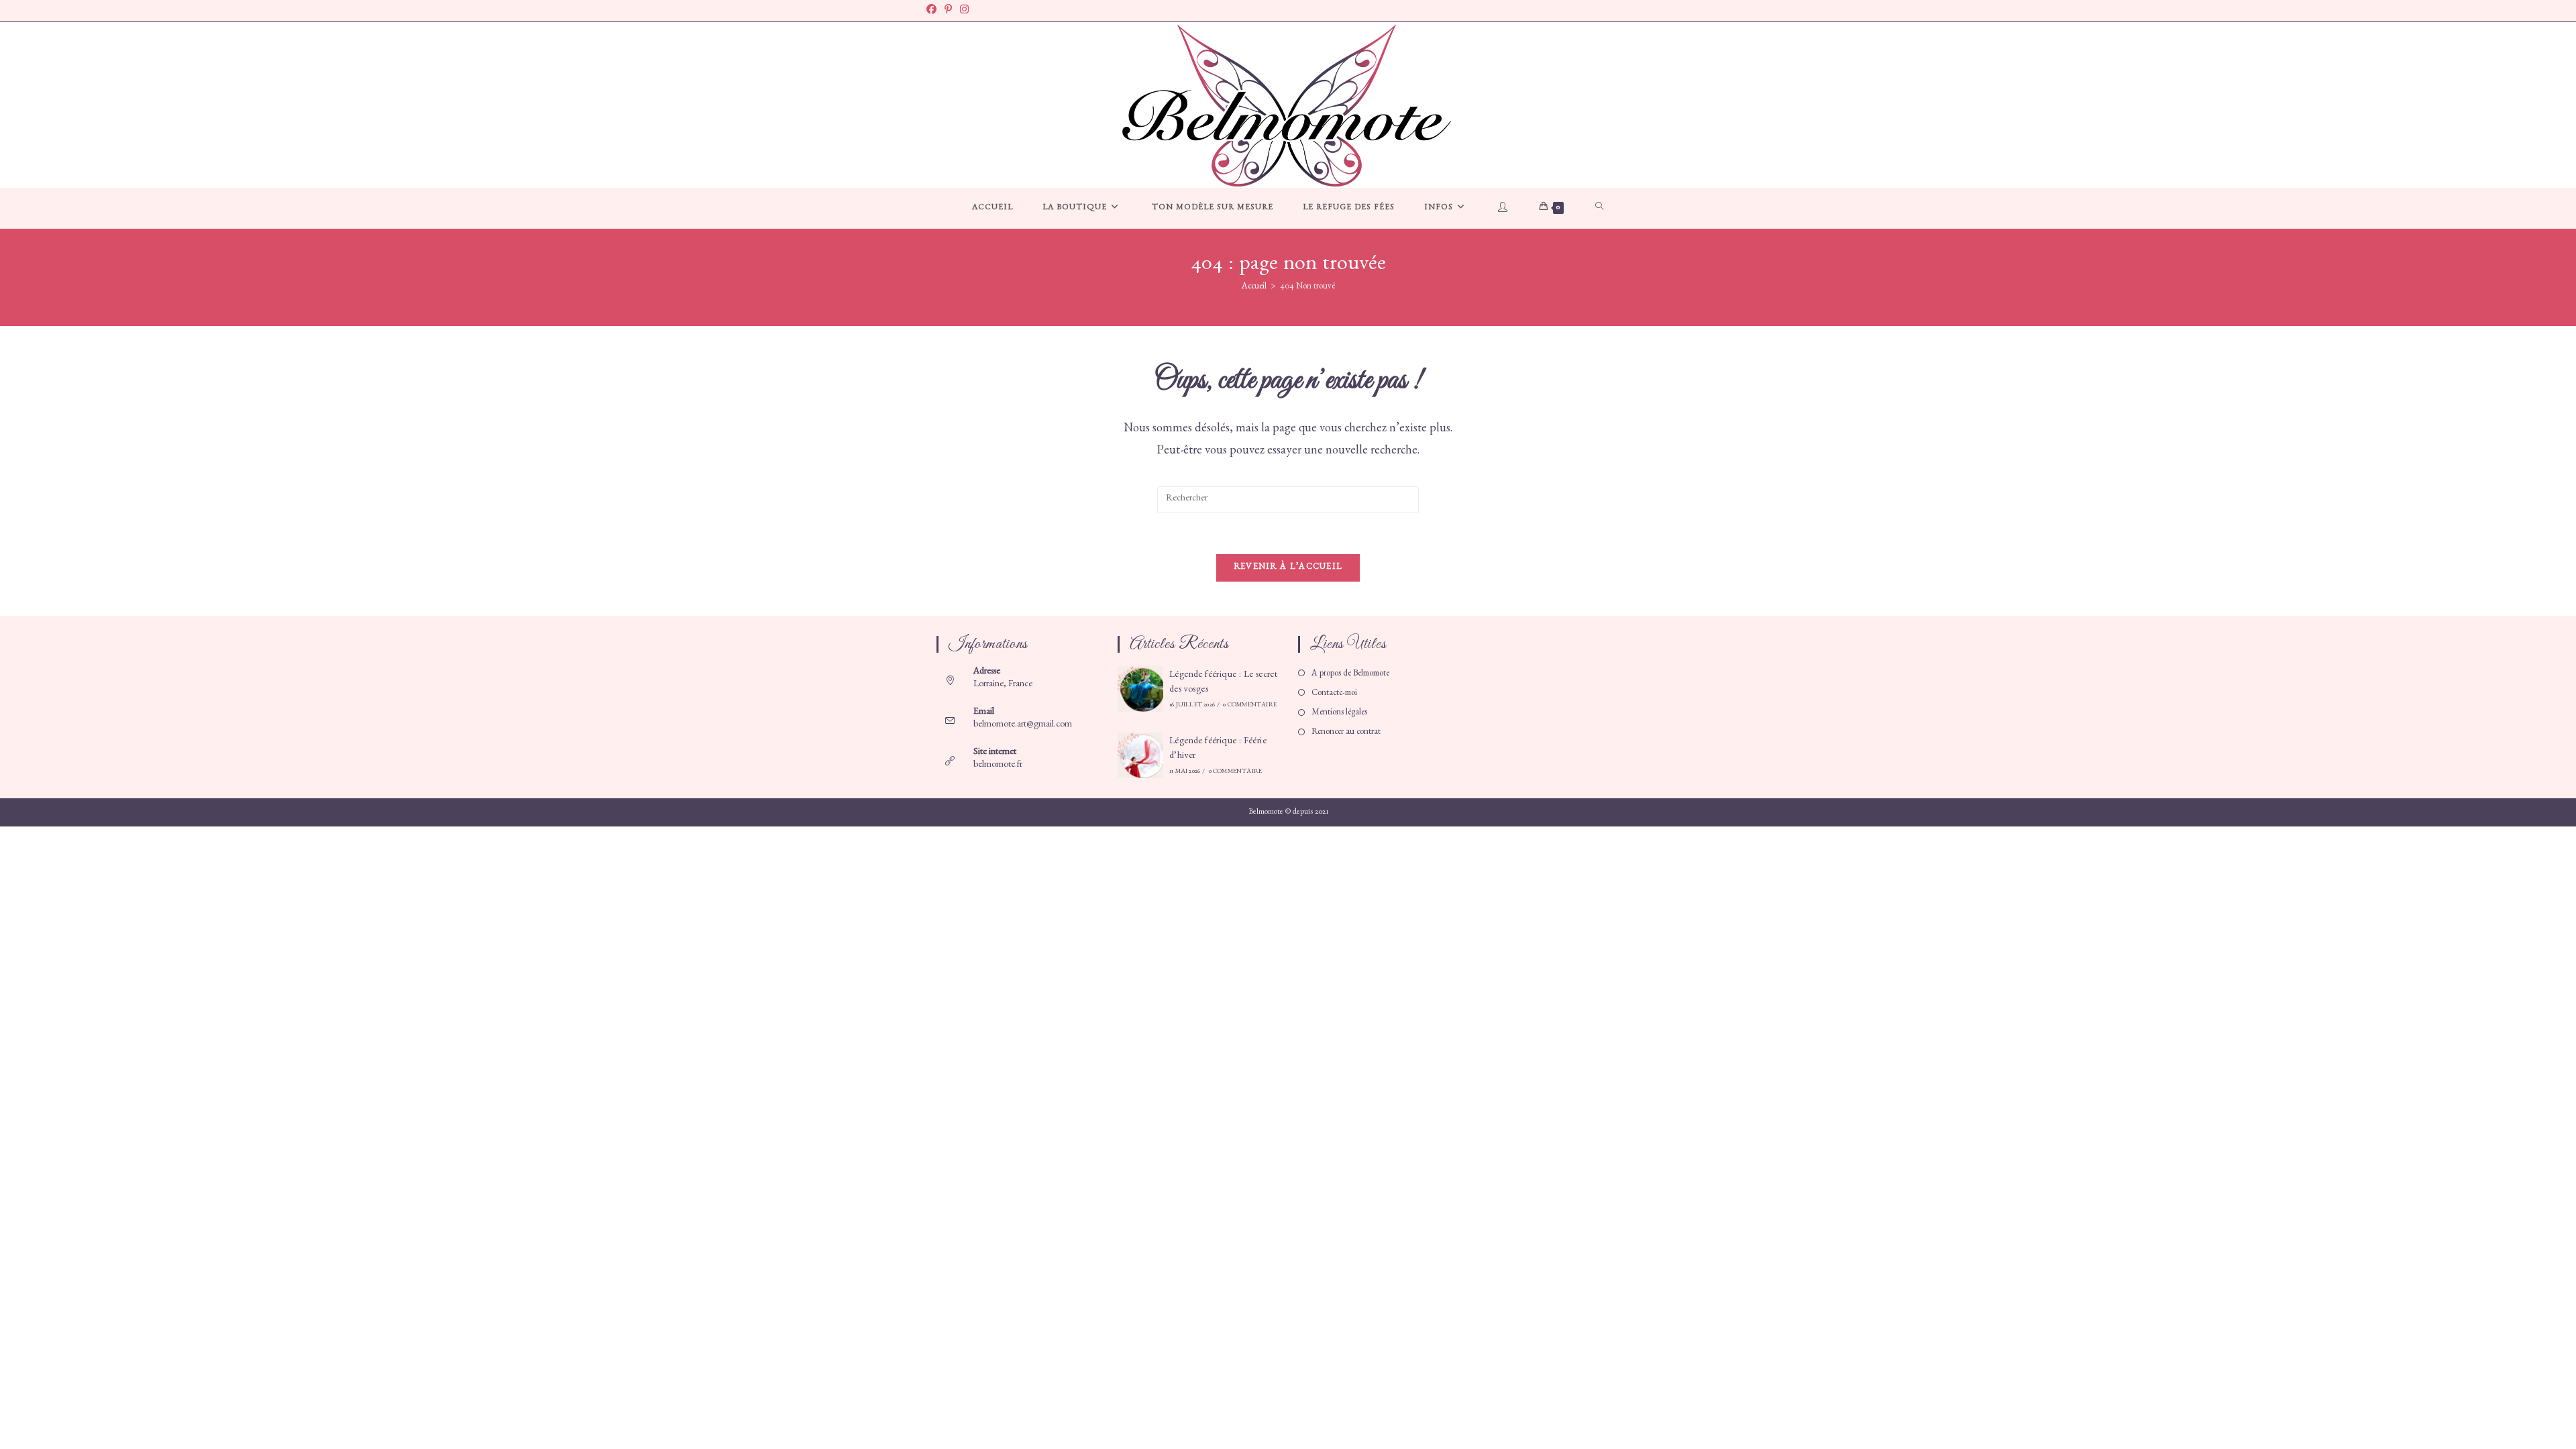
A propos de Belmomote (1350, 675)
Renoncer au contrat (1346, 733)
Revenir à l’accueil (1288, 568)
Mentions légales (1339, 713)
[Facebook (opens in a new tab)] (933, 11)
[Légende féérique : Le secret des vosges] (1140, 689)
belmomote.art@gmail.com (1023, 725)
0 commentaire (1250, 706)
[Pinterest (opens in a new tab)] (948, 11)
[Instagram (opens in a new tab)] (964, 11)
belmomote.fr (998, 765)
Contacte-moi (1334, 694)
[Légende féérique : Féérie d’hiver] (1140, 755)
